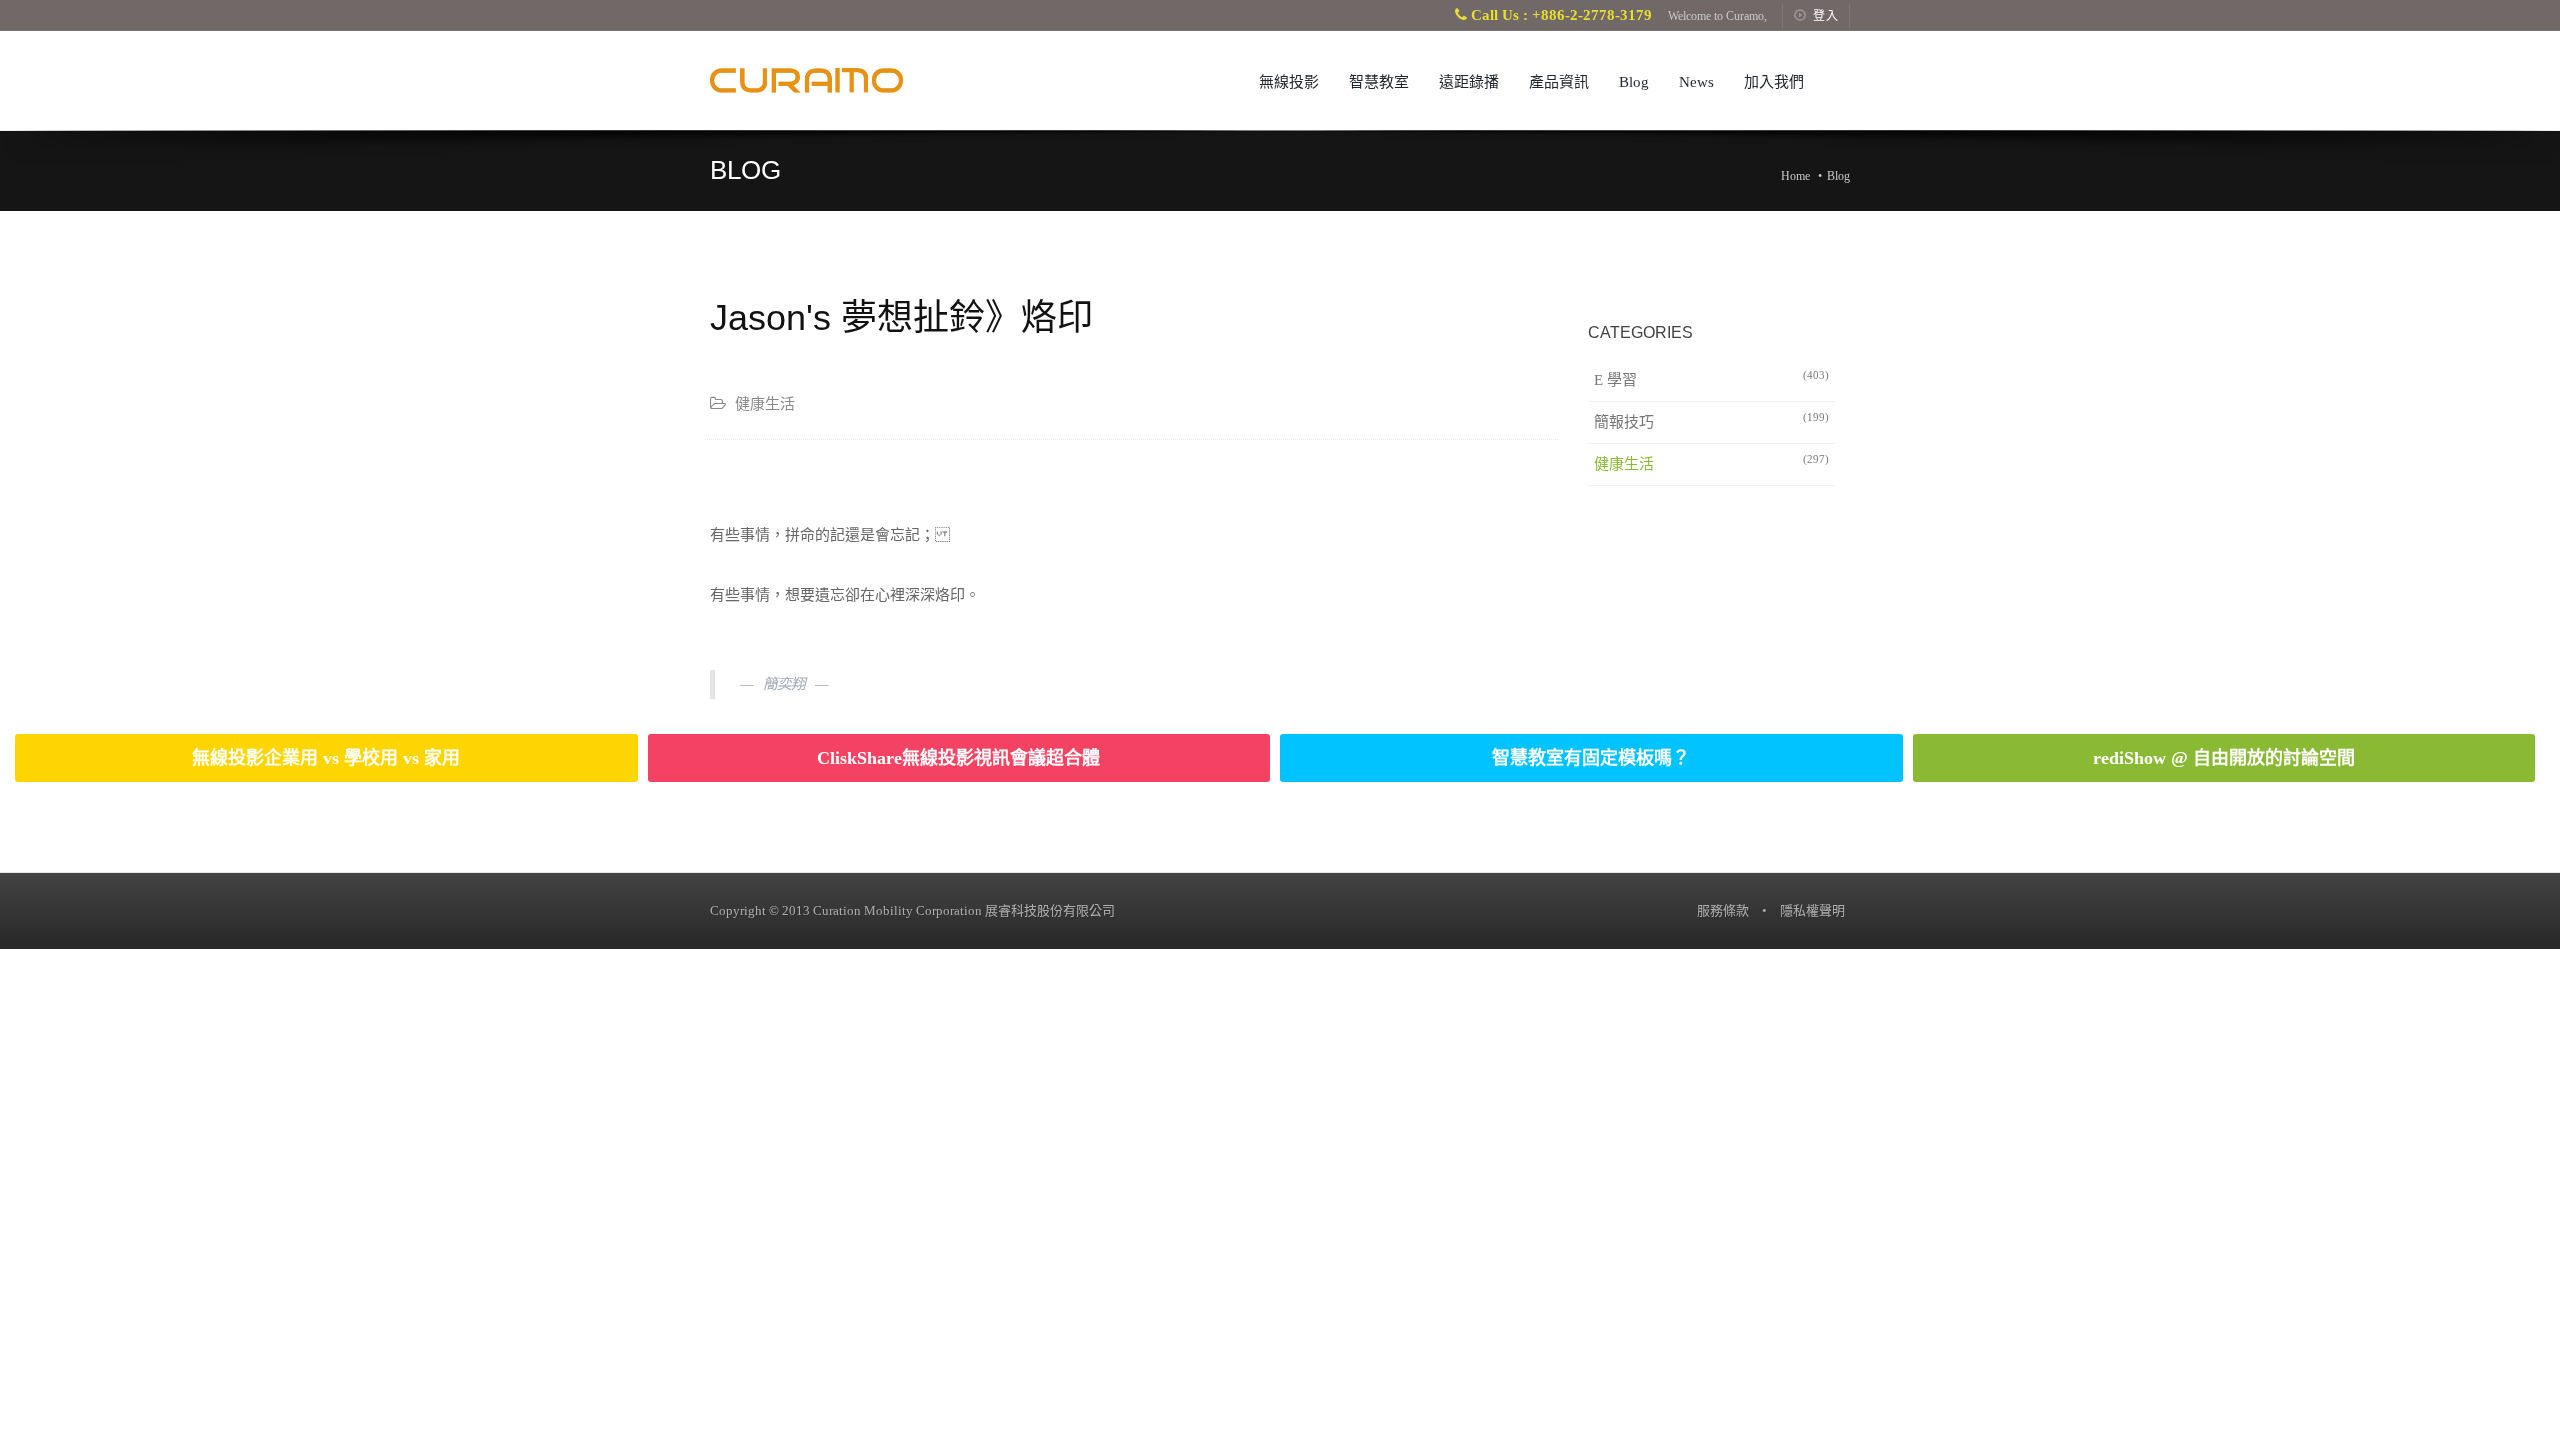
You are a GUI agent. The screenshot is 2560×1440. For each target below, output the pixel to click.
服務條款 (1723, 910)
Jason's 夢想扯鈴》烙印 (901, 317)
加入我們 (1774, 82)
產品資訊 (1559, 82)
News (1696, 82)
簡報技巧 (1712, 420)
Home (1795, 176)
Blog (1634, 82)
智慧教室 (1379, 82)
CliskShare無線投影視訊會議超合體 (958, 758)
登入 (1826, 16)
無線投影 (1289, 82)
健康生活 (1712, 462)
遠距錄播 (1469, 82)
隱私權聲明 (1812, 910)
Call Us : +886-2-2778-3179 (1559, 15)
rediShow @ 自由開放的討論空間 (2224, 758)
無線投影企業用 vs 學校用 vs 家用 (326, 758)
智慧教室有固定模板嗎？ (1591, 758)
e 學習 (1712, 378)
